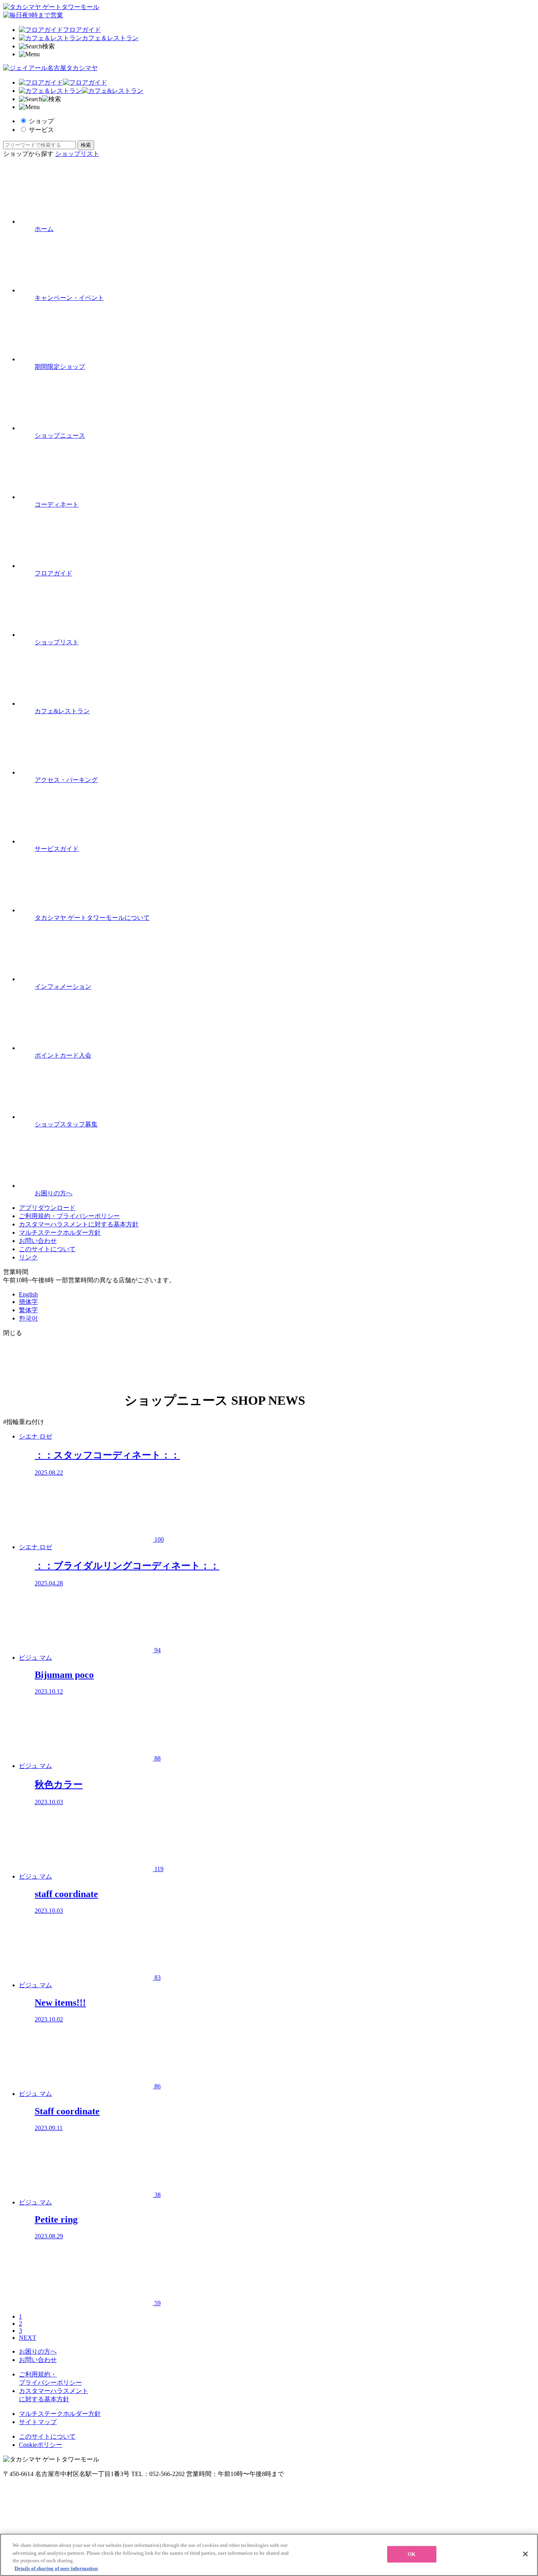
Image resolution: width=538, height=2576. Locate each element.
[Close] (525, 2554)
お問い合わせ (38, 1241)
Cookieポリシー (41, 2445)
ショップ (41, 121)
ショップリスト (77, 154)
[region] (269, 2555)
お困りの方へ (38, 2351)
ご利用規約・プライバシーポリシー (69, 1216)
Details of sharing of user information (56, 2568)
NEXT (28, 2338)
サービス (41, 130)
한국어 (28, 1318)
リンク (28, 1257)
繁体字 (28, 1310)
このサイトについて (47, 1249)
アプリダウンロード (47, 1208)
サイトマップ (38, 2422)
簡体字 (28, 1302)
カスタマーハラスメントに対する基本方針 (79, 1224)
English (28, 1294)
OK (412, 2554)
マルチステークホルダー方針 (60, 1233)
